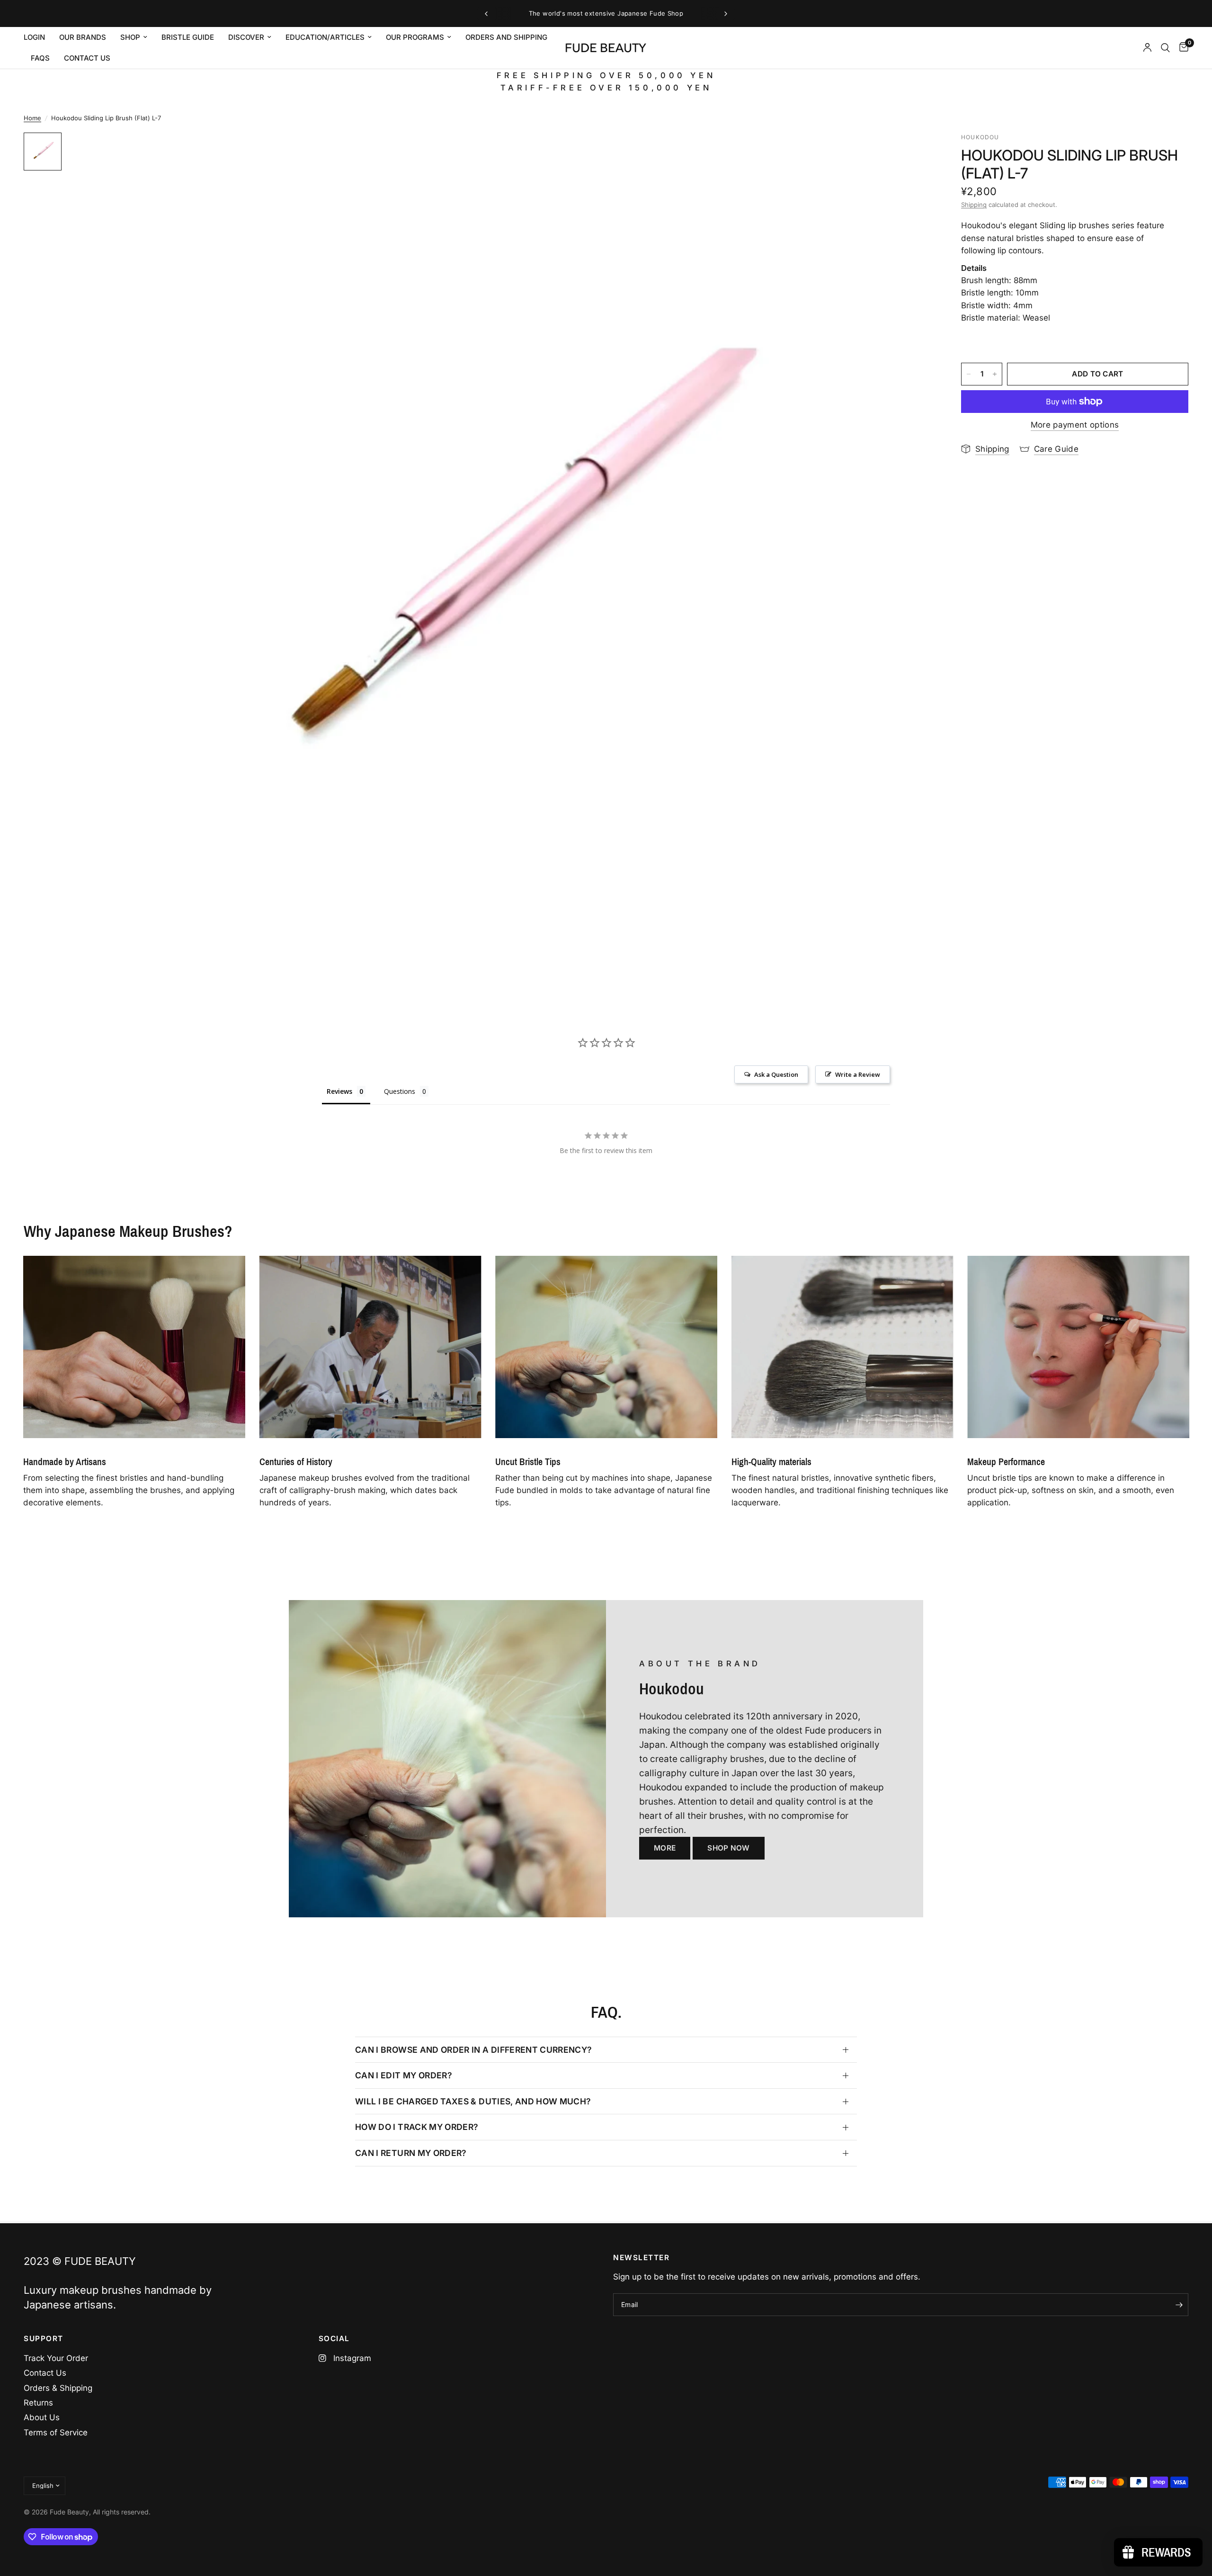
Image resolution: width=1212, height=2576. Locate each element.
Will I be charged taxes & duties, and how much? (473, 2101)
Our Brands (83, 37)
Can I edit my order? (404, 2075)
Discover (246, 37)
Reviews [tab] (339, 1091)
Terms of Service (56, 2433)
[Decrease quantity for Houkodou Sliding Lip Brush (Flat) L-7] (969, 374)
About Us (42, 2417)
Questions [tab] (400, 1091)
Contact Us (45, 2373)
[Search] (1165, 48)
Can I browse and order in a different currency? (474, 2050)
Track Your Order (56, 2358)
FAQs (40, 58)
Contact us (87, 58)
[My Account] (1147, 48)
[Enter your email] (1179, 2305)
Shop (130, 37)
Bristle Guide (188, 37)
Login (34, 37)
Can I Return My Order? (411, 2153)
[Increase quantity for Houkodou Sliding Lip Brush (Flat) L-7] (995, 374)
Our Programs (415, 37)
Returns (38, 2403)
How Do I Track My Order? (417, 2127)
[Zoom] (913, 152)
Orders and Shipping (506, 37)
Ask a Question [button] (776, 1074)
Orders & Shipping (58, 2388)
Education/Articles (325, 37)
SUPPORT (44, 2339)
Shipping (974, 205)
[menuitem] (38, 37)
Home (32, 118)
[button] (665, 1848)
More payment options (1075, 425)
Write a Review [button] (858, 1074)
